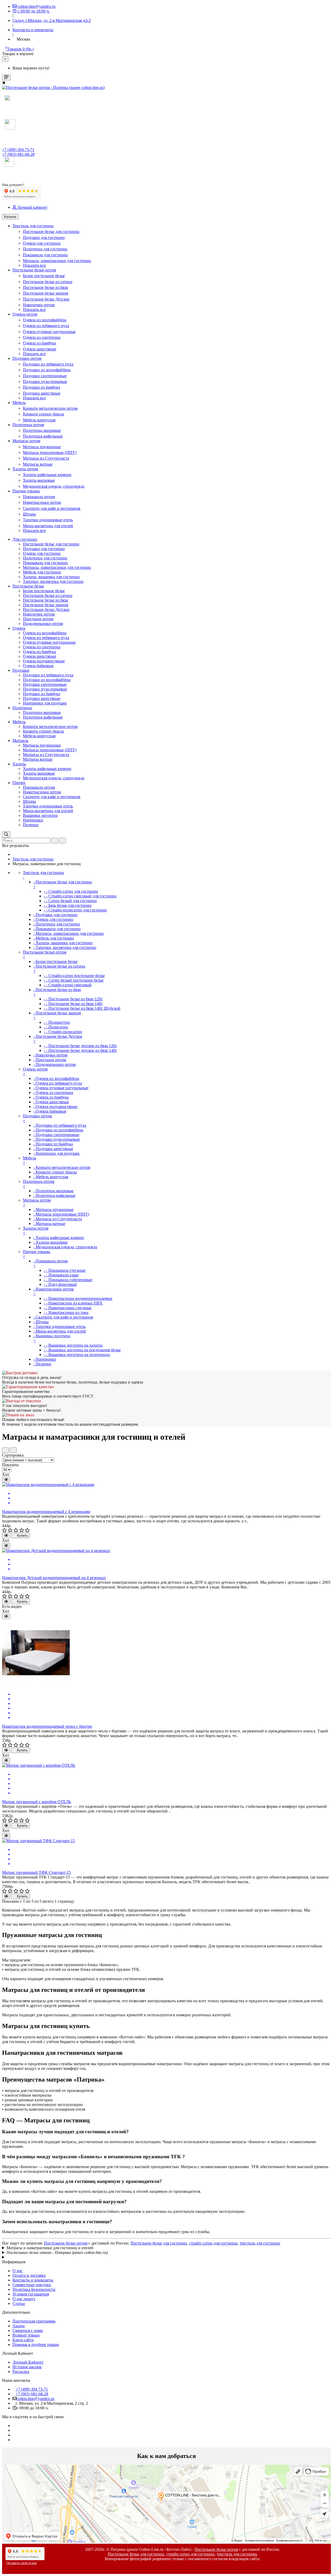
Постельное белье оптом (66, 2243)
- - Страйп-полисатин (63, 1032)
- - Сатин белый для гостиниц (70, 901)
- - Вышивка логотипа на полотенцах (77, 1355)
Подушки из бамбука (41, 387)
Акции (19, 2326)
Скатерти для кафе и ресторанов (52, 508)
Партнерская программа (34, 2321)
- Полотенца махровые (53, 1191)
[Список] (5, 1450)
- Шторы (41, 1322)
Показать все (34, 265)
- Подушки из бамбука (53, 1144)
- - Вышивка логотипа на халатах (73, 1345)
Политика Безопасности (34, 2289)
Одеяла (19, 628)
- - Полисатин (56, 1027)
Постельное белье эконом (46, 293)
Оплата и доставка (29, 2275)
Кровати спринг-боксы (43, 414)
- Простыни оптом (50, 1060)
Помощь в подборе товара (36, 2345)
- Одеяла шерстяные (51, 1102)
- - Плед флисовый (60, 1284)
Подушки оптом (27, 358)
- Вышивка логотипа (52, 1338)
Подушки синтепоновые (45, 376)
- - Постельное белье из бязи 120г (73, 999)
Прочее (19, 783)
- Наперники (45, 1359)
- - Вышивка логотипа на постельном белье (82, 1350)
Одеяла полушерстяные (44, 661)
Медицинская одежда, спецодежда (54, 486)
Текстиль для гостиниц (33, 226)
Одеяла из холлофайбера (45, 320)
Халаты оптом (25, 469)
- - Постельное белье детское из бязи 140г (80, 1050)
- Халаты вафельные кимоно (59, 1238)
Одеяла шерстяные (40, 349)
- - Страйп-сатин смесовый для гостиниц (80, 896)
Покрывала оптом (39, 497)
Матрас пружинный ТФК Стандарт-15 (36, 1872)
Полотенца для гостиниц (45, 249)
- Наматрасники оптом (53, 1291)
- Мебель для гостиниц (54, 938)
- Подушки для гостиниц (55, 915)
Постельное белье (28, 586)
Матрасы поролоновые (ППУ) (50, 452)
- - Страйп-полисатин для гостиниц (75, 910)
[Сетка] (13, 1450)
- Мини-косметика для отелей (60, 1331)
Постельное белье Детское (46, 299)
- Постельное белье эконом (57, 1015)
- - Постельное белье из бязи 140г (73, 1004)
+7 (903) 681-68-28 (18, 154)
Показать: (11, 1465)
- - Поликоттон (57, 1022)
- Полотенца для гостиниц (57, 924)
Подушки (21, 670)
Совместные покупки (32, 2285)
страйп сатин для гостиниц (213, 2243)
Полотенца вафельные (43, 436)
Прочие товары (26, 491)
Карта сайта (23, 2340)
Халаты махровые (39, 480)
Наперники (33, 820)
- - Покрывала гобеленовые (68, 1280)
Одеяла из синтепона (42, 337)
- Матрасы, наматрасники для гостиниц (69, 933)
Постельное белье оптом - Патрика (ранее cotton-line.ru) (57, 2252)
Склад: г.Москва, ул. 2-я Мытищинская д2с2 (52, 20)
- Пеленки (42, 1364)
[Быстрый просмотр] (6, 1480)
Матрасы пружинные (42, 447)
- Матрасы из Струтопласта (58, 1219)
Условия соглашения (31, 2294)
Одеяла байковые (38, 666)
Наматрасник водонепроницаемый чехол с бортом (47, 1726)
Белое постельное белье (44, 276)
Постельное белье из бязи (46, 287)
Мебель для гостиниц (42, 572)
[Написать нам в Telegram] (4, 170)
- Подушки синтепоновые (56, 1135)
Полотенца (22, 708)
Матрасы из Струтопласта (46, 458)
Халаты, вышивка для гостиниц (51, 577)
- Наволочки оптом (50, 1055)
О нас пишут (24, 2299)
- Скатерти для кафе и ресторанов (63, 1317)
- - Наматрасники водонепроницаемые (78, 1298)
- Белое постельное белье (55, 961)
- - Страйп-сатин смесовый (68, 985)
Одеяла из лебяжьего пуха (46, 326)
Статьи (19, 2303)
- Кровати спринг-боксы (55, 1172)
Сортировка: (13, 1455)
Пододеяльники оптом (43, 624)
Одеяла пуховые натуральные (49, 332)
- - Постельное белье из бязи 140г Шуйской (82, 1008)
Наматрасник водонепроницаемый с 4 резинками (46, 1512)
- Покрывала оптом (50, 1263)
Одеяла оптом (25, 314)
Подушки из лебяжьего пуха (48, 364)
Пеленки (31, 825)
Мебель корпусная (39, 420)
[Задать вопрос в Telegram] (7, 105)
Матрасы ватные (38, 464)
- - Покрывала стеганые (65, 1270)
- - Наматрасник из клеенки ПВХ (73, 1303)
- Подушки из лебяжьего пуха (60, 1125)
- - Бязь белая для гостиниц (68, 905)
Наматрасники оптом (42, 502)
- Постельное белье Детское (58, 1039)
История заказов (27, 2367)
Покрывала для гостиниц (45, 255)
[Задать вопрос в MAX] (7, 99)
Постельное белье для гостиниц (51, 231)
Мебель (19, 403)
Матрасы (20, 741)
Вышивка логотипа (40, 815)
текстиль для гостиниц (260, 2243)
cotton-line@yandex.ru (36, 2399)
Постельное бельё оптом (34, 270)
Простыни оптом (38, 619)
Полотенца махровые (42, 430)
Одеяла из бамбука (39, 343)
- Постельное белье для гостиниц (63, 884)
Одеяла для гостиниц (42, 243)
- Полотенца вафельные (54, 1195)
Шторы (29, 514)
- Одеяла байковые (50, 1111)
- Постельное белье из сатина (59, 969)
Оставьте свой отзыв (22, 2563)
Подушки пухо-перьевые (45, 381)
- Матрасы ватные (49, 1224)
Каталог (10, 217)
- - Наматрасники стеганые (68, 1308)
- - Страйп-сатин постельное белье (74, 976)
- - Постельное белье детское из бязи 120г (80, 1046)
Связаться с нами (28, 2330)
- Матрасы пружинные (53, 1209)
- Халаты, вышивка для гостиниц (63, 943)
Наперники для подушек (45, 703)
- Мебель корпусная (51, 1177)
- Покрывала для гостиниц (57, 929)
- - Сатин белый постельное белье (74, 980)
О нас (18, 2271)
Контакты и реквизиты (33, 2280)
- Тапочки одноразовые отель (59, 1326)
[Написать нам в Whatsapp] (6, 180)
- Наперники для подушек (56, 1153)
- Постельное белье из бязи (57, 992)
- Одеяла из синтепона (53, 1093)
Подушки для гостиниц (44, 237)
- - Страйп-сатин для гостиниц (71, 891)
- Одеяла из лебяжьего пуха (58, 1083)
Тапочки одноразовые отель (48, 520)
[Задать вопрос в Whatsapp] (7, 111)
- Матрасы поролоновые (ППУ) (61, 1214)
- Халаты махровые (50, 1242)
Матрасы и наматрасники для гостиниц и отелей (50, 2248)
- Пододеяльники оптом (55, 1064)
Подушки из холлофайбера (47, 370)
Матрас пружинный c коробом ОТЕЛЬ (37, 1802)
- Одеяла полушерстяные (55, 1107)
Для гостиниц (25, 539)
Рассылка (21, 2372)
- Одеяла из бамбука (51, 1097)
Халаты (19, 764)
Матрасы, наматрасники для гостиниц (57, 261)
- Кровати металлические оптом (62, 1167)
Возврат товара (26, 2335)
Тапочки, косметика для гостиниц (53, 581)
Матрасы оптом (26, 441)
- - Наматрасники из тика (66, 1312)
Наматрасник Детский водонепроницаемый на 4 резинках (54, 1578)
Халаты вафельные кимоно (47, 475)
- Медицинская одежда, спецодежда (65, 1247)
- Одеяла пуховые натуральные (61, 1088)
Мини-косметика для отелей (48, 526)
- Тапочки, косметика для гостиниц (65, 947)
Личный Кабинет (28, 2362)
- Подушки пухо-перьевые (57, 1139)
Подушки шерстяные (42, 393)
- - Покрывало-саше (61, 1275)
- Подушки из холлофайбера (58, 1130)
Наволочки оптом (39, 305)
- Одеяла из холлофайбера (56, 1078)
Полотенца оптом (28, 425)
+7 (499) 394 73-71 (18, 150)
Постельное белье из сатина (48, 282)
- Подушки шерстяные (53, 1149)
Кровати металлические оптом (50, 408)
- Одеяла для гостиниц (53, 919)
